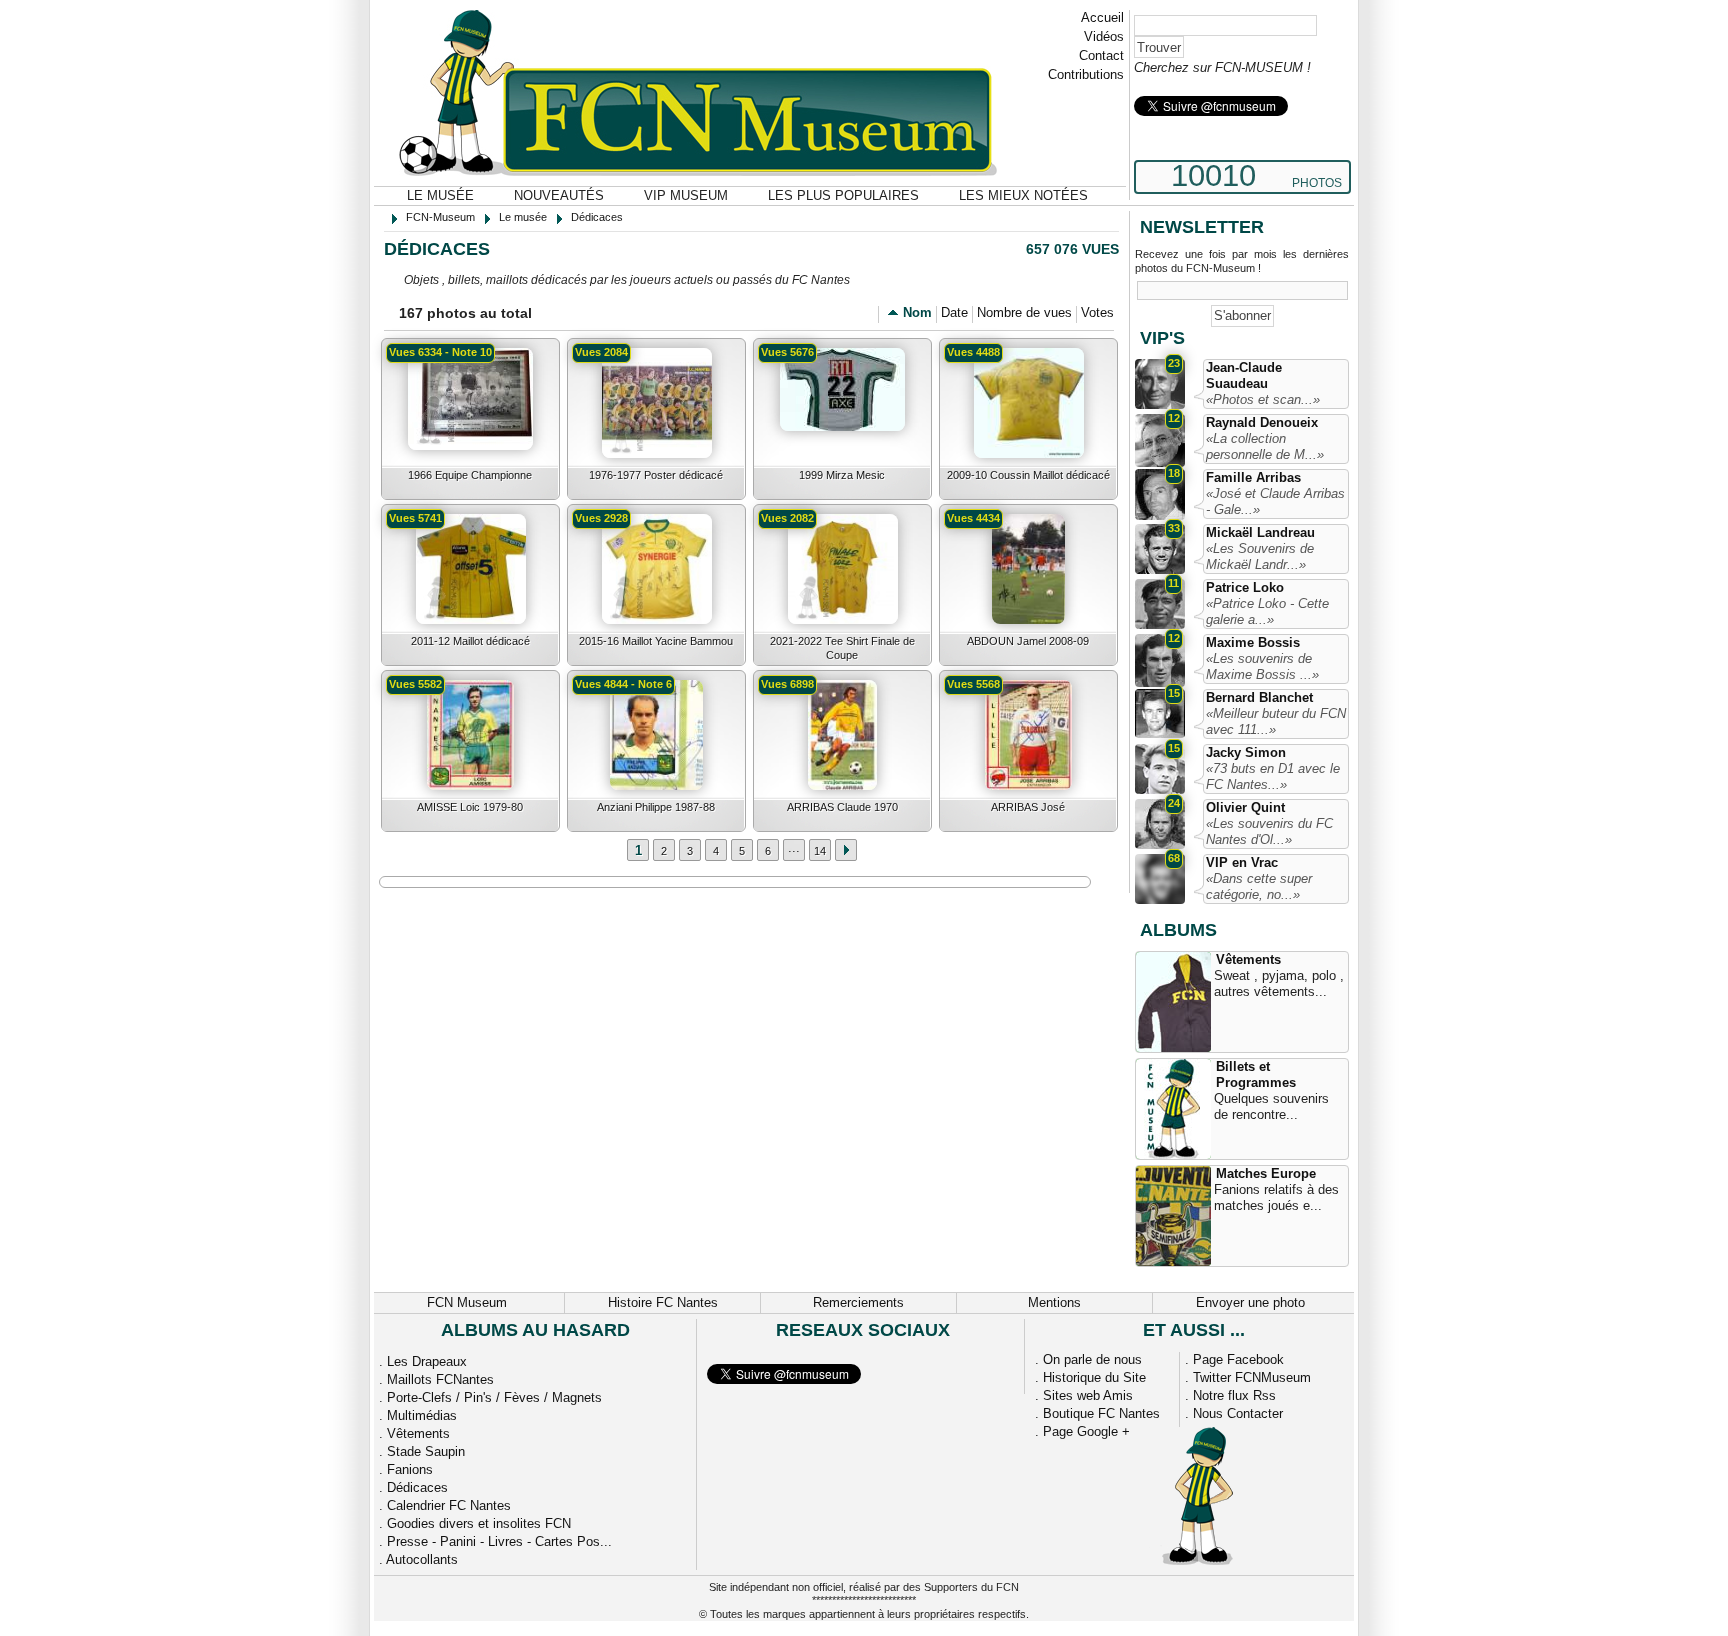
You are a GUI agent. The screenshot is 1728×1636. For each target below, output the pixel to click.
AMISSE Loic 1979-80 (470, 807)
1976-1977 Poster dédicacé (656, 475)
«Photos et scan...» (1263, 399)
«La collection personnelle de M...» (1265, 446)
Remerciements (858, 1302)
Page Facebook (1238, 1359)
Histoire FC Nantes (663, 1302)
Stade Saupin (426, 1451)
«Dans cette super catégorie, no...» (1259, 886)
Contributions (1086, 74)
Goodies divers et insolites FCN (479, 1523)
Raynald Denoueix (1262, 422)
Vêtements (1248, 959)
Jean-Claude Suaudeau (1244, 375)
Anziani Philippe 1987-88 (656, 807)
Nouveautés (559, 195)
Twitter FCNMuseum (1252, 1377)
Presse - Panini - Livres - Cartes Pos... (499, 1541)
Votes (1097, 312)
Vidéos (1104, 36)
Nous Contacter (1238, 1413)
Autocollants (422, 1559)
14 (820, 851)
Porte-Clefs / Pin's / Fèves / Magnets (494, 1397)
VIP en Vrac (1242, 862)
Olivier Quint (1245, 807)
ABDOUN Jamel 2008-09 (1028, 641)
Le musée (440, 195)
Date (954, 312)
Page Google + (1086, 1431)
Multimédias (422, 1415)
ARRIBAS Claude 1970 (842, 807)
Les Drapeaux (427, 1361)
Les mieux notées (1023, 195)
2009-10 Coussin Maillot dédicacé (1028, 475)
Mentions (1054, 1302)
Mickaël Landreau (1260, 532)
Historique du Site (1094, 1377)
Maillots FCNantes (440, 1379)
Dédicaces (417, 1487)
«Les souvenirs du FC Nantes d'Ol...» (1269, 831)
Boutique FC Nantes (1101, 1413)
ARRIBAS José (1028, 807)
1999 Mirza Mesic (842, 475)
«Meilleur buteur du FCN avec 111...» (1276, 721)
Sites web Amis (1088, 1395)
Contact (1101, 55)
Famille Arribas (1253, 477)
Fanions (410, 1469)
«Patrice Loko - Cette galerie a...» (1267, 611)
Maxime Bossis (1253, 642)
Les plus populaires (843, 195)
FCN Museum (467, 1302)
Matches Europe (1266, 1173)
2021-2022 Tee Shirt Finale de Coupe (842, 648)
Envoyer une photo (1250, 1302)
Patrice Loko (1245, 587)
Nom (917, 312)
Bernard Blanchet (1259, 697)
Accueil (1102, 17)
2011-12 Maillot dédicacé (470, 641)
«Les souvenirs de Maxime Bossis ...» (1262, 666)
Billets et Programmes (1256, 1074)
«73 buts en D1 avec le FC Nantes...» (1273, 776)
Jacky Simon (1246, 752)
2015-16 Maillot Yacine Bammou (656, 641)
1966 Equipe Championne (470, 475)
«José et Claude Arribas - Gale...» (1275, 501)
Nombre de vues (1024, 312)
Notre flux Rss (1234, 1395)
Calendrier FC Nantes (449, 1505)
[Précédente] (846, 850)
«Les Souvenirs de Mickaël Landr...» (1260, 556)
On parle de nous (1092, 1359)
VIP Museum (686, 195)
